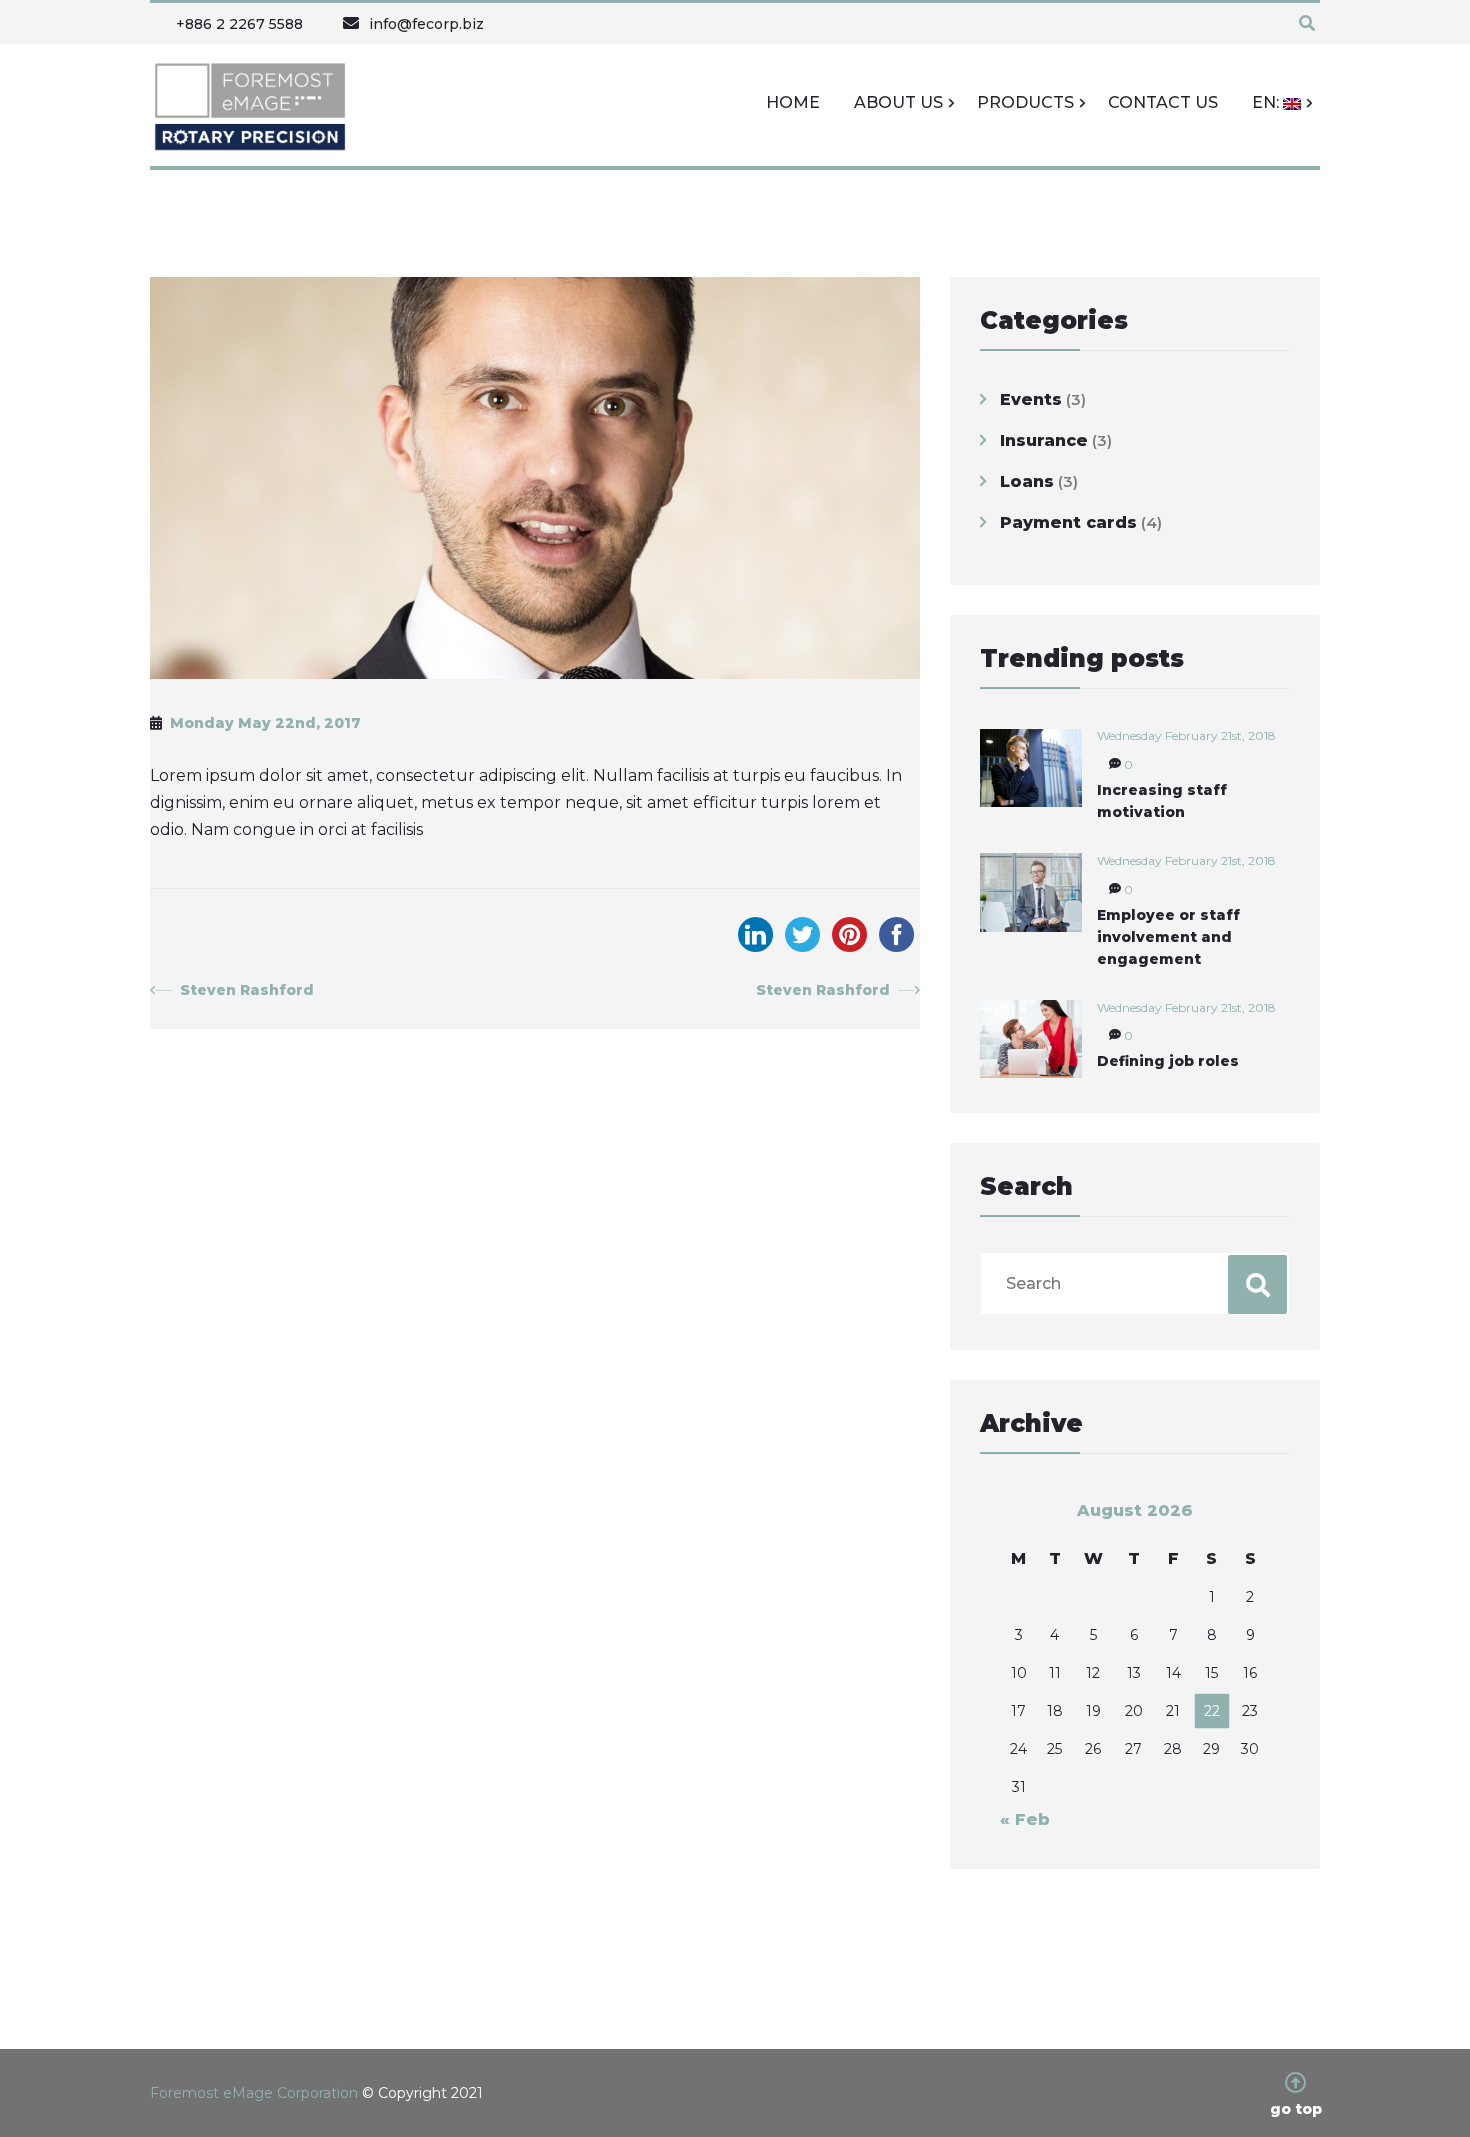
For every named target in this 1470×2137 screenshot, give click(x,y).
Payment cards (1068, 522)
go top (1296, 2108)
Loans (1027, 481)
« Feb (1025, 1819)
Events (1031, 399)
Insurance (1044, 440)
